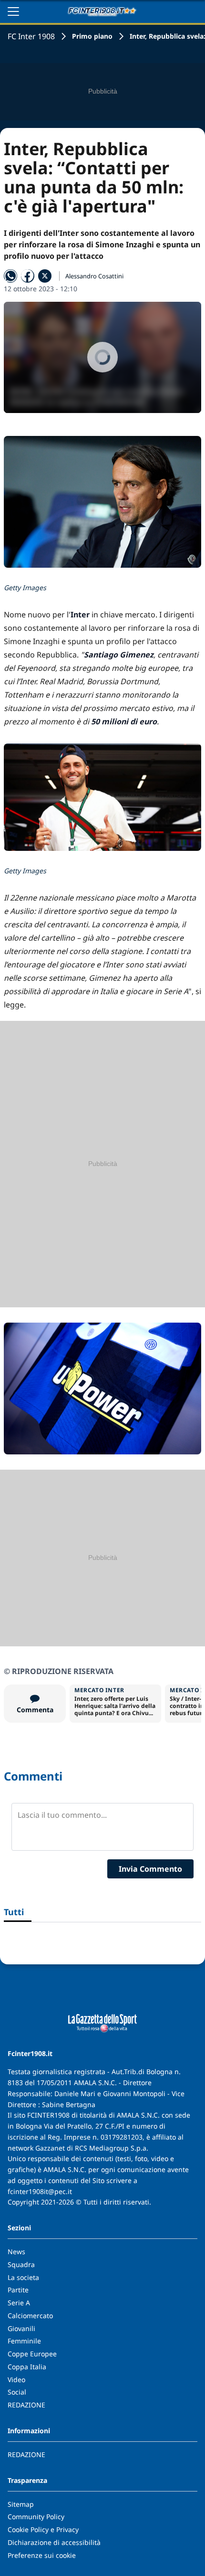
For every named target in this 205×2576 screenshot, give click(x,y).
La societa (23, 2277)
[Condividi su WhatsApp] (10, 276)
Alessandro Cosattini (94, 276)
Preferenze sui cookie (42, 2555)
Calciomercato (30, 2316)
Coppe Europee (32, 2354)
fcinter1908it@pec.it (40, 2191)
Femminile (24, 2341)
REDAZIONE (26, 2405)
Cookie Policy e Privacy (43, 2529)
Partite (18, 2290)
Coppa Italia (27, 2367)
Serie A (19, 2303)
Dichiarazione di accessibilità (54, 2542)
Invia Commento (150, 1869)
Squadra (21, 2264)
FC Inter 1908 (31, 36)
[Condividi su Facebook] (28, 276)
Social (17, 2392)
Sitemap (21, 2504)
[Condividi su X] (45, 276)
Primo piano (92, 36)
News (16, 2252)
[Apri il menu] (13, 11)
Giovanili (21, 2328)
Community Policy (36, 2517)
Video (16, 2380)
